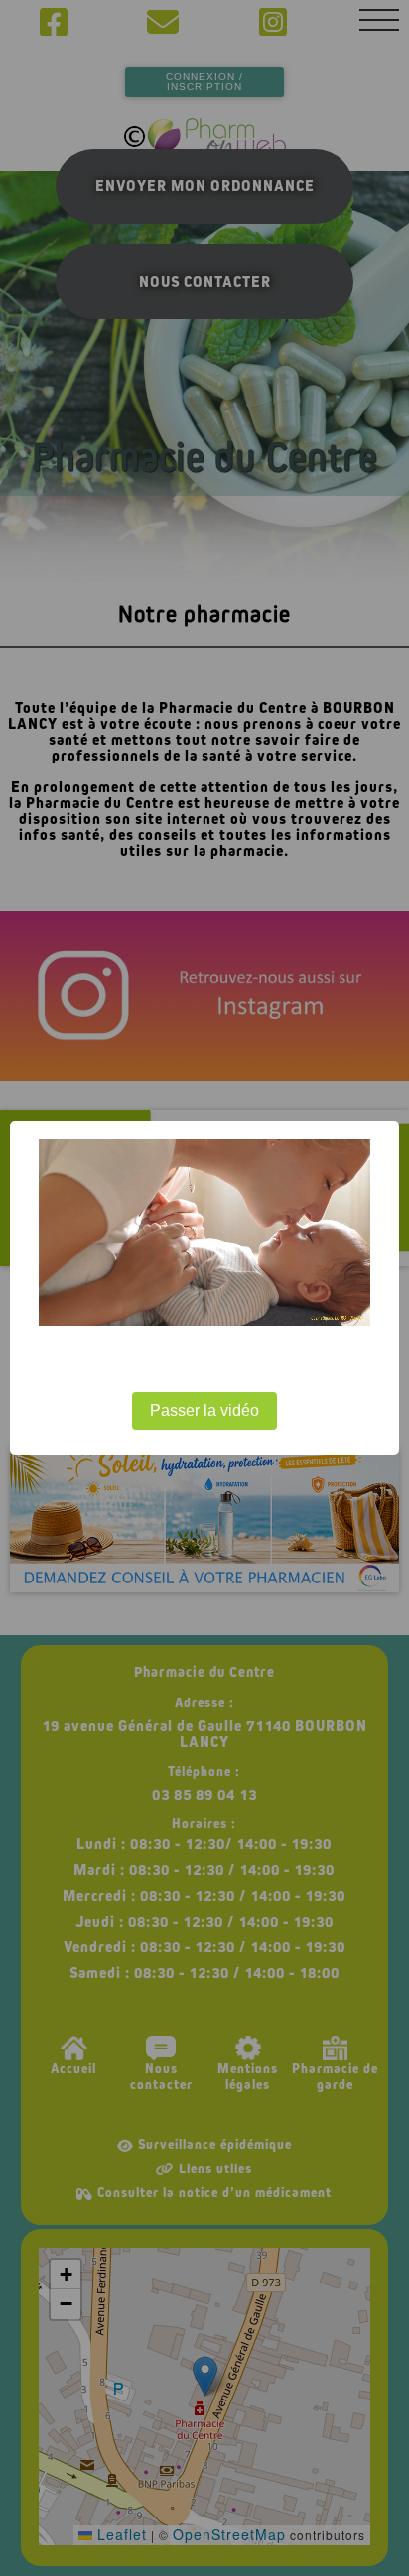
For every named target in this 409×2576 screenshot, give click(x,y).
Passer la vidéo (204, 1410)
